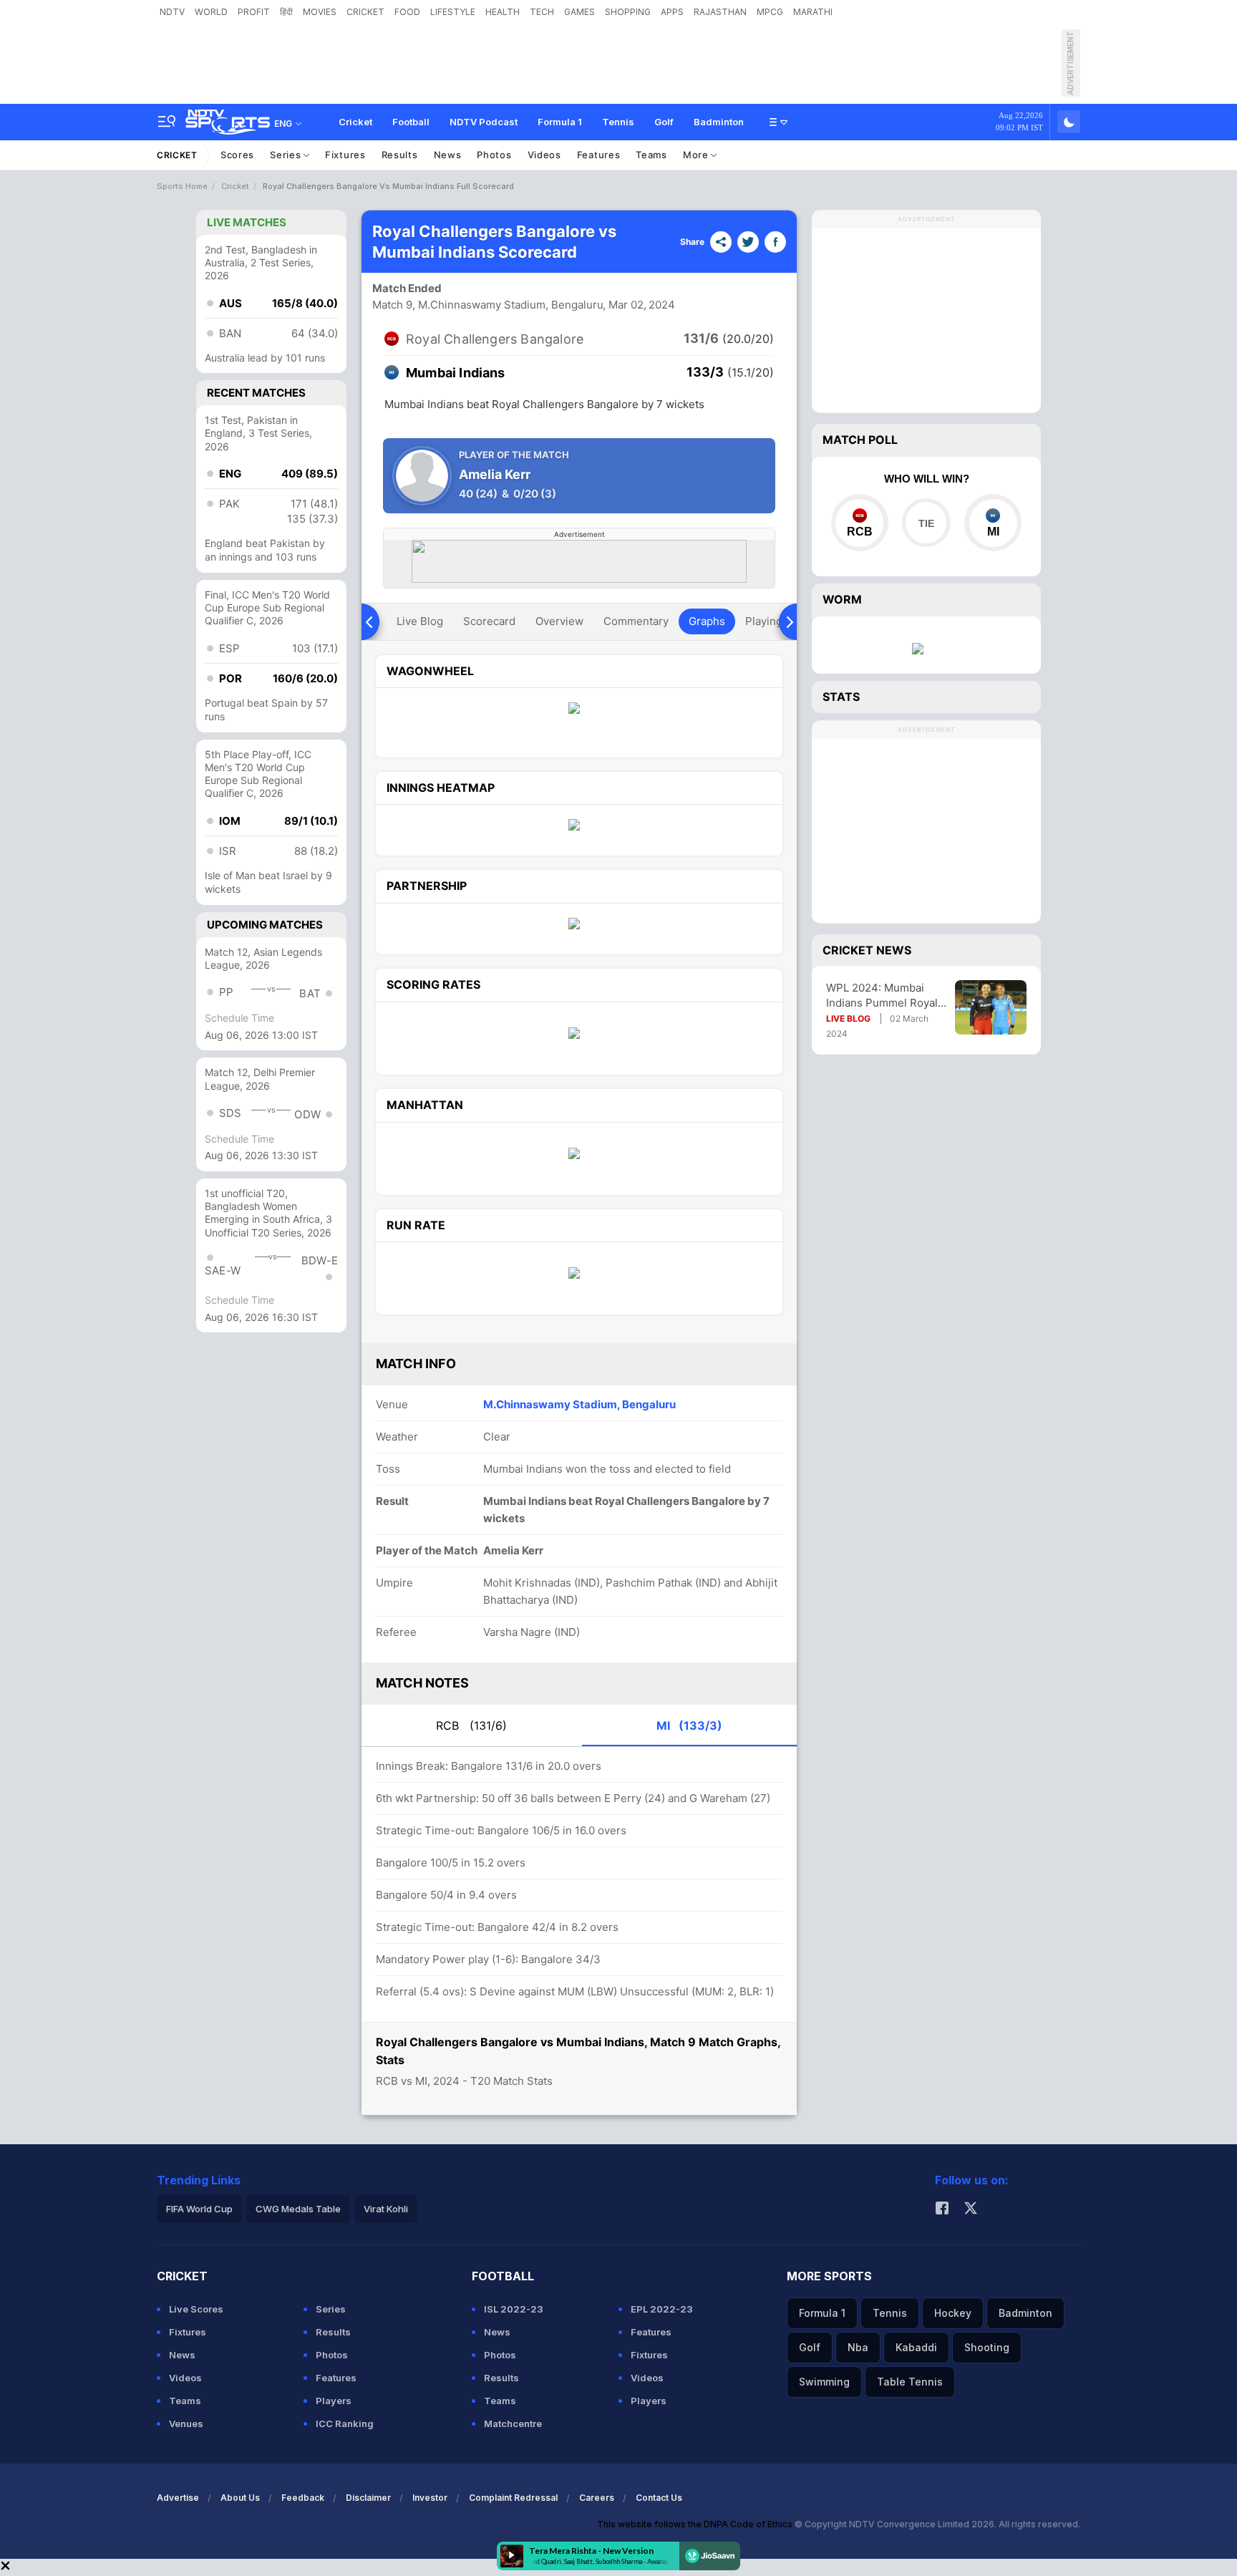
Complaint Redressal (513, 2498)
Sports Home (182, 186)
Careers (597, 2498)
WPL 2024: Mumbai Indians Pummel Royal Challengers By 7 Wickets (882, 996)
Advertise (178, 2498)
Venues (186, 2424)
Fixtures (345, 155)
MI (689, 1725)
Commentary (636, 621)
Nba (858, 2347)
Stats (841, 697)
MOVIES (320, 12)
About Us (240, 2498)
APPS (672, 12)
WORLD (211, 12)
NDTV (172, 12)
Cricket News (867, 950)
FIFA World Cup (199, 2209)
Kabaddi (916, 2347)
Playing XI (770, 621)
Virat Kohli (386, 2209)
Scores (237, 155)
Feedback (303, 2498)
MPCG (770, 12)
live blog (420, 621)
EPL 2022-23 (662, 2309)
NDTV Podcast (484, 122)
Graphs (707, 621)
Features (599, 155)
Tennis (618, 122)
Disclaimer (368, 2498)
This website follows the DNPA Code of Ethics (696, 2524)
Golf (664, 122)
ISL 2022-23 (514, 2309)
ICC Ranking (345, 2424)
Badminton (719, 122)
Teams (651, 155)
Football (411, 122)
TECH (542, 12)
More (697, 155)
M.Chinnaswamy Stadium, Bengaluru (579, 1404)
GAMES (579, 12)
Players (334, 2401)
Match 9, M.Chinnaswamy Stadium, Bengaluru (488, 305)
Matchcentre (513, 2424)
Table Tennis (910, 2382)
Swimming (824, 2382)
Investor (430, 2498)
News (448, 155)
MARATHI (813, 12)
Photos (494, 155)
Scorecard (489, 621)
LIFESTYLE (453, 12)
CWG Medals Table (298, 2209)
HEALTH (503, 12)
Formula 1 (560, 122)
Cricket (355, 122)
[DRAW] (926, 523)
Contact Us (659, 2498)
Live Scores (196, 2309)
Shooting (987, 2347)
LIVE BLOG (848, 1018)
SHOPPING (628, 12)
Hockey (953, 2313)
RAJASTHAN (720, 12)
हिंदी (286, 12)
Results (400, 155)
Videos (544, 155)
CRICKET (365, 12)
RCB (471, 1725)
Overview (559, 621)
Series (287, 155)
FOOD (407, 12)
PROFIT (254, 12)
